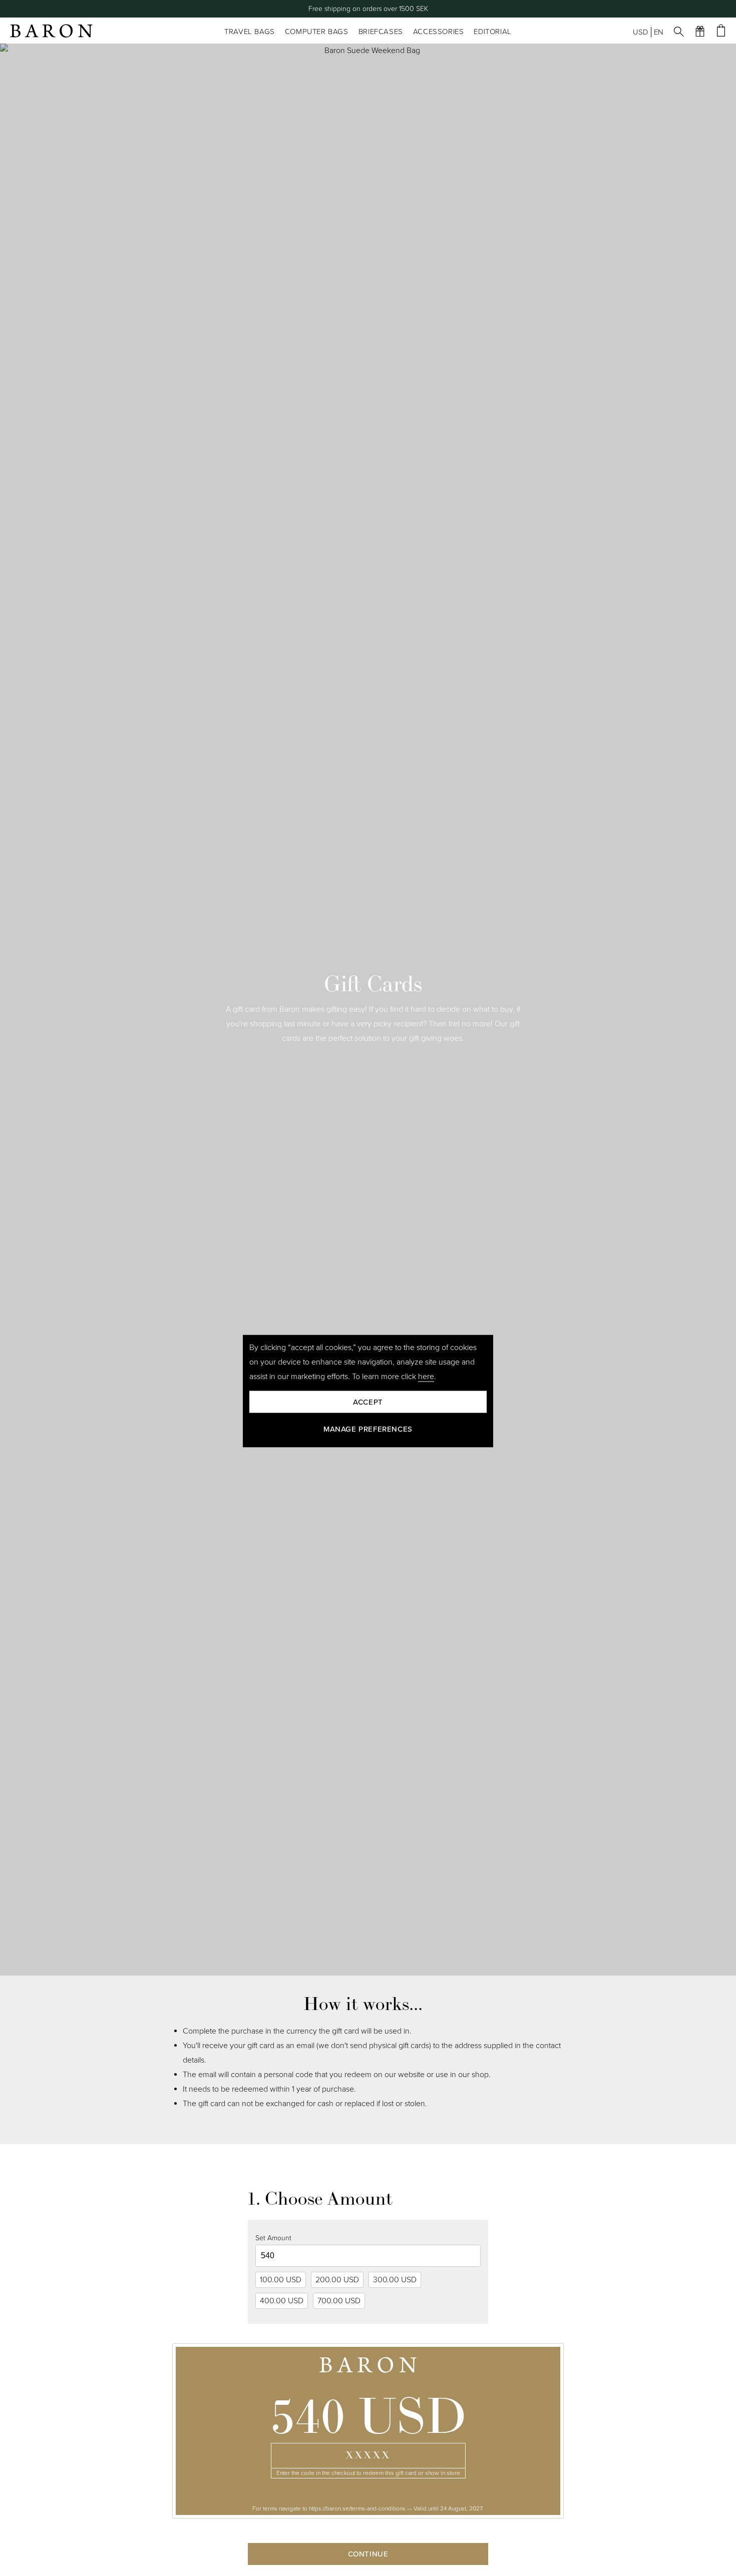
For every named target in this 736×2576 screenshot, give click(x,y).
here (426, 1376)
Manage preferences (368, 1429)
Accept (368, 1402)
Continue (368, 2554)
